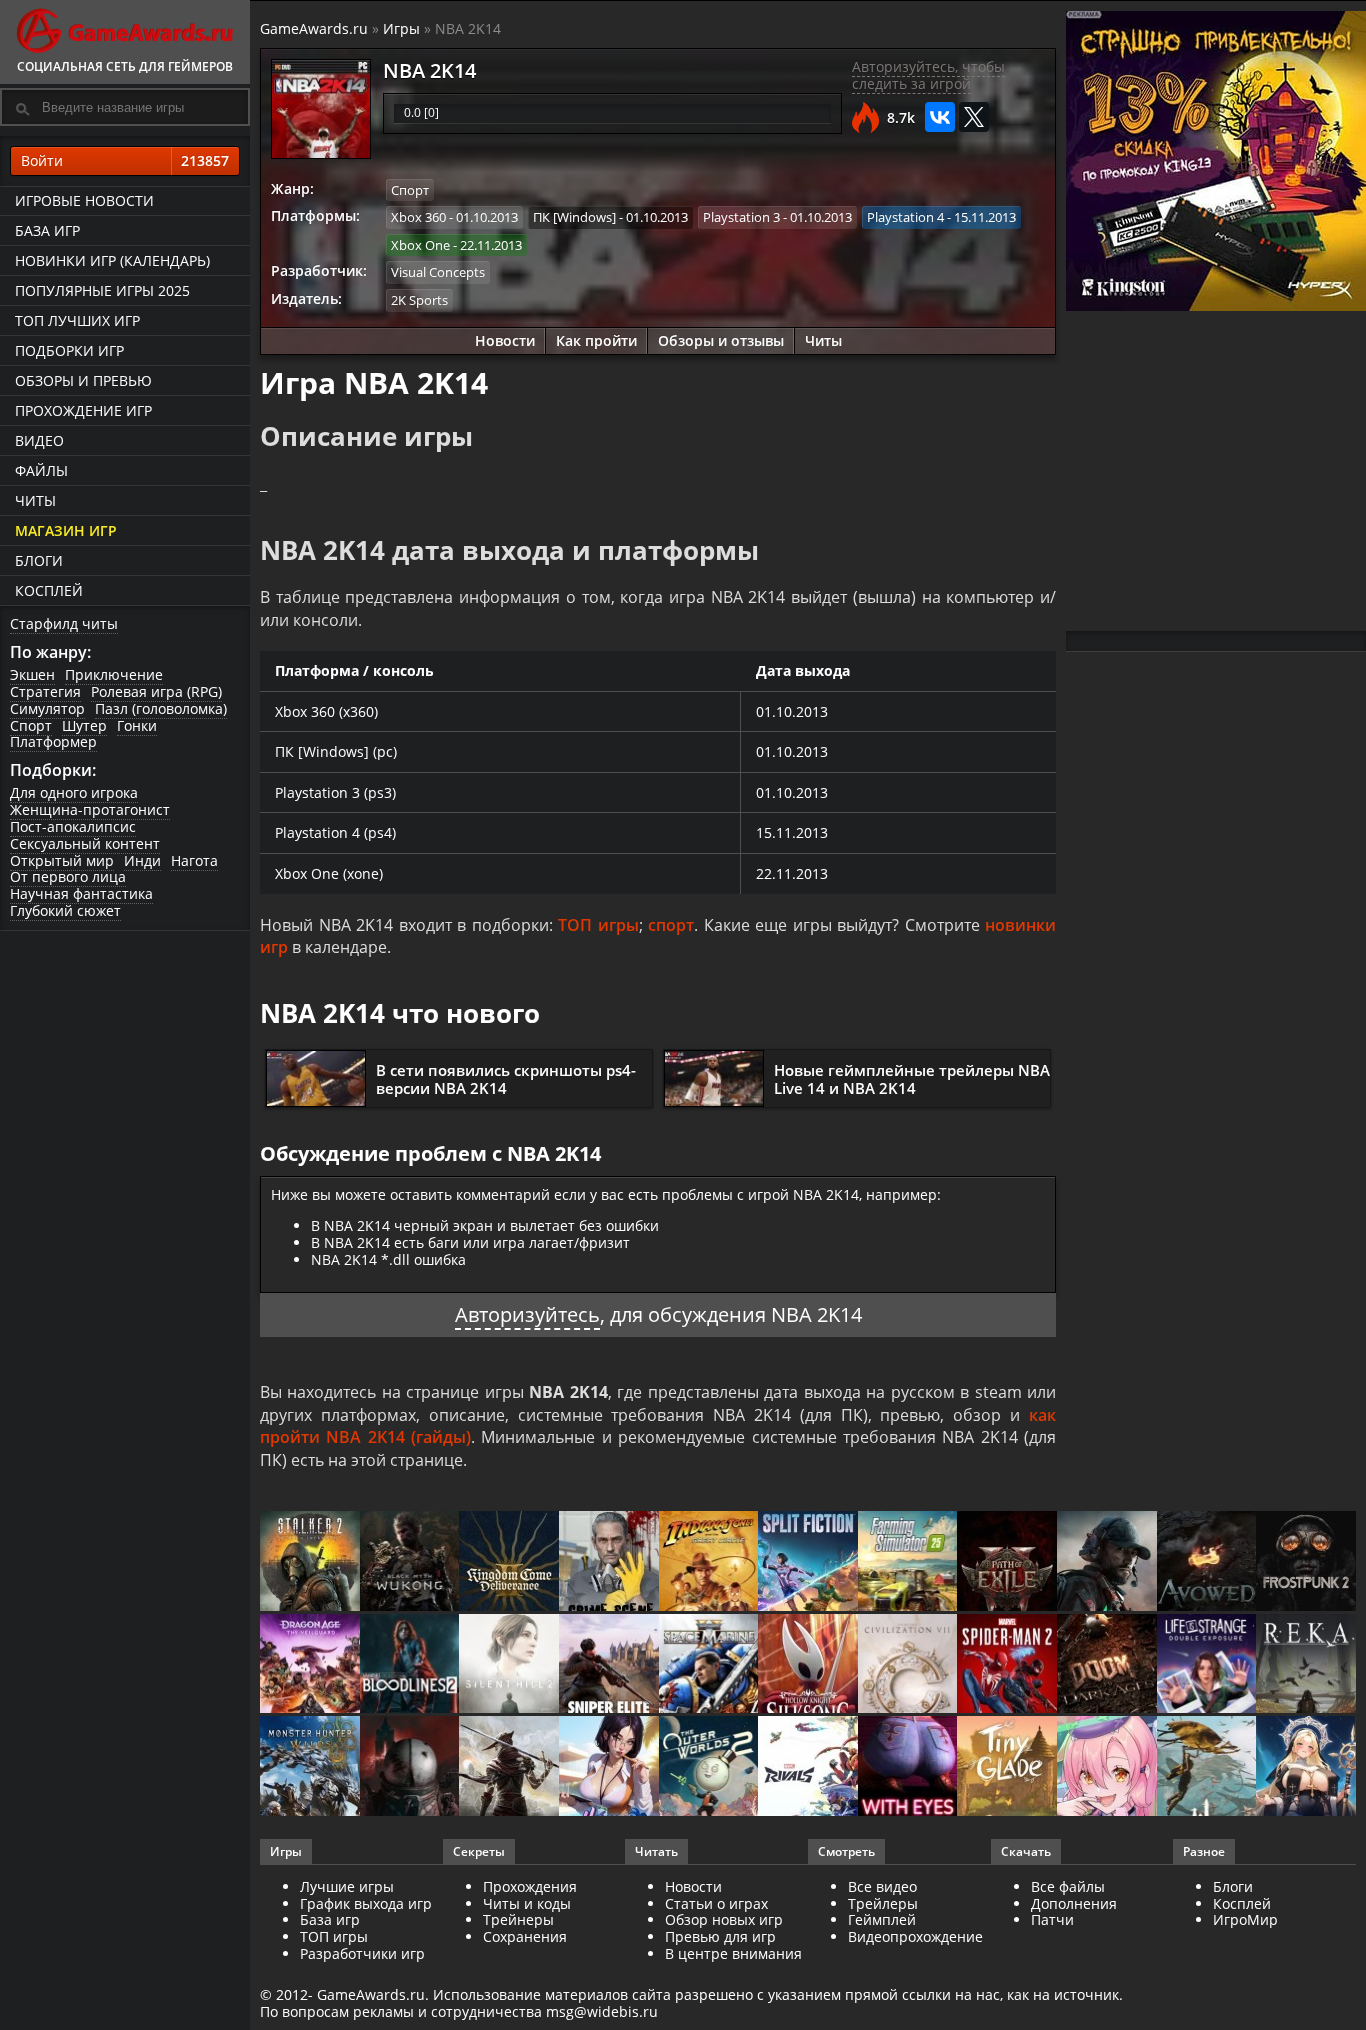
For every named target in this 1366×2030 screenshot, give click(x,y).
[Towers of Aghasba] (1207, 1767)
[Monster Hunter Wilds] (310, 1767)
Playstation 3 (741, 217)
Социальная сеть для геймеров (125, 66)
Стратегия (45, 691)
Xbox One (420, 245)
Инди (142, 860)
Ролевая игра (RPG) (156, 691)
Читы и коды (527, 1903)
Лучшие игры (347, 1886)
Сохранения (525, 1936)
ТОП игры (598, 925)
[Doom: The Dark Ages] (1107, 1665)
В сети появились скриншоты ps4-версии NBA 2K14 (506, 1079)
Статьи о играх (716, 1903)
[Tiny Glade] (1007, 1767)
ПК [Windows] (574, 217)
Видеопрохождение (915, 1936)
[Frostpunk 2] (1306, 1562)
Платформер (53, 741)
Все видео (882, 1886)
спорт (671, 925)
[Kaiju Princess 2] (1107, 1767)
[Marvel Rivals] (808, 1767)
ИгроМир (1245, 1919)
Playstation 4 (905, 217)
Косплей (49, 590)
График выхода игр (366, 1903)
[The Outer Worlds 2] (709, 1767)
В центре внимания (733, 1953)
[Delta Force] (1107, 1562)
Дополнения (1074, 1903)
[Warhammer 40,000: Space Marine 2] (709, 1665)
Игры (401, 28)
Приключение (114, 674)
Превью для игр (720, 1936)
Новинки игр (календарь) (112, 260)
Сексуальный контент (85, 843)
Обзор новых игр (724, 1919)
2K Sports (419, 300)
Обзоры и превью (83, 380)
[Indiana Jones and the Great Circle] (709, 1562)
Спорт (31, 725)
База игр (47, 230)
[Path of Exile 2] (1007, 1562)
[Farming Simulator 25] (908, 1562)
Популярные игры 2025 (102, 290)
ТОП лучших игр (77, 320)
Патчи (1052, 1919)
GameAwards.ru (314, 28)
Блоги (39, 560)
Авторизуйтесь (527, 1314)
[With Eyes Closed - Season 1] (908, 1767)
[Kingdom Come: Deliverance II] (509, 1562)
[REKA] (1306, 1665)
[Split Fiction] (808, 1562)
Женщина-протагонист (90, 809)
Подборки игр (69, 350)
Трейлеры (883, 1903)
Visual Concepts (438, 272)
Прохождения (530, 1886)
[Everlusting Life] (1306, 1767)
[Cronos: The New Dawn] (410, 1767)
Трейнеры (518, 1919)
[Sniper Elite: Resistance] (609, 1665)
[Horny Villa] (609, 1767)
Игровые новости (84, 200)
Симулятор (47, 708)
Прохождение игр (83, 410)
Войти (125, 160)
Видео (39, 440)
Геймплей (882, 1919)
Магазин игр (66, 530)
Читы (35, 500)
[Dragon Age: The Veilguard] (310, 1665)
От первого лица (68, 876)
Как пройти (596, 340)
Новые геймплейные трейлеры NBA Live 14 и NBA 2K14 (912, 1079)
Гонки (137, 725)
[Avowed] (1207, 1562)
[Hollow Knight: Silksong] (808, 1665)
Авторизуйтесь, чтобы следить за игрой (928, 75)
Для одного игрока (74, 792)
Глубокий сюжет (65, 910)
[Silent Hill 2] (509, 1665)
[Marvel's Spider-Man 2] (1007, 1665)
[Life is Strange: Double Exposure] (1207, 1665)
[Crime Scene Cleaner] (609, 1562)
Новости (505, 340)
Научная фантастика (81, 893)
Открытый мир (62, 860)
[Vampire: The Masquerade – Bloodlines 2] (410, 1665)
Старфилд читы (64, 623)
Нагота (194, 860)
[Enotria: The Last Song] (509, 1767)
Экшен (32, 674)
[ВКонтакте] (940, 117)
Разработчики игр (362, 1953)
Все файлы (1068, 1886)
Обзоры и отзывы (721, 340)
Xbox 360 (418, 217)
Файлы (41, 470)
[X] (974, 117)
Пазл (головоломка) (161, 708)
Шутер (84, 725)
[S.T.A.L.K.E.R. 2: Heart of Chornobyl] (310, 1562)
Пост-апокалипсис (73, 826)
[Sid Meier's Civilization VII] (908, 1665)
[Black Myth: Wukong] (410, 1562)
